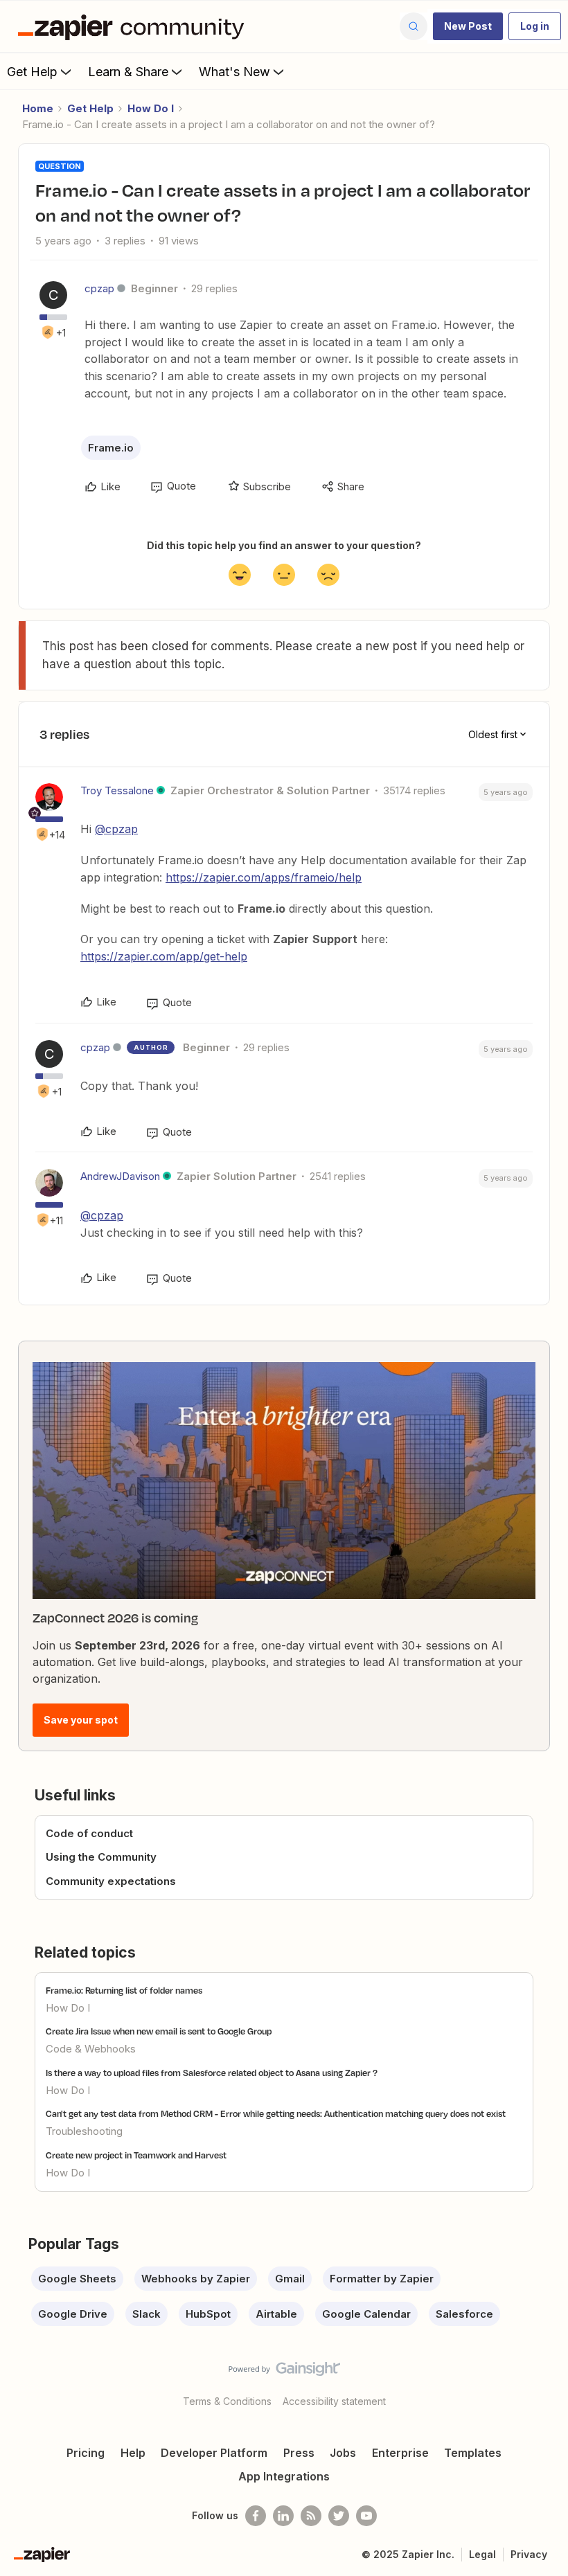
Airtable (276, 2314)
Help (133, 2453)
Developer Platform (214, 2453)
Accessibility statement (334, 2401)
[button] (468, 26)
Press (299, 2453)
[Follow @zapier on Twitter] (339, 2516)
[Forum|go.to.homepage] (134, 26)
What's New (234, 72)
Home (38, 108)
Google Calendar (366, 2314)
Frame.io (111, 448)
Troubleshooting (84, 2131)
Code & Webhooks (91, 2049)
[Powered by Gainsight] (284, 2372)
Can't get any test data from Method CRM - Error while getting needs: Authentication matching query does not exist (276, 2113)
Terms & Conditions (227, 2401)
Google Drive (73, 2314)
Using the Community (101, 1857)
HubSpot (208, 2314)
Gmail (290, 2279)
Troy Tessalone (117, 790)
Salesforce (464, 2314)
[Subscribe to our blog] (311, 2516)
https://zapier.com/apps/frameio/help (264, 877)
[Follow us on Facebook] (256, 2516)
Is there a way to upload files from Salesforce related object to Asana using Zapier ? (212, 2073)
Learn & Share (128, 72)
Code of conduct (89, 1833)
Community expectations (111, 1881)
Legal (482, 2554)
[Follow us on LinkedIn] (283, 2516)
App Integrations (284, 2476)
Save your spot (81, 1720)
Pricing (86, 2453)
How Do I (151, 108)
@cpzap (116, 829)
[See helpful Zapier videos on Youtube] (366, 2516)
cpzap (99, 288)
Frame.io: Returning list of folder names (124, 1990)
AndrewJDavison (120, 1176)
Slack (147, 2314)
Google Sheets (77, 2279)
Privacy (529, 2554)
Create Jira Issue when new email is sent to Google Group (159, 2031)
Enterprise (400, 2453)
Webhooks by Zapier (196, 2279)
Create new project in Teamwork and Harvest (136, 2155)
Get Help (32, 72)
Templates (473, 2453)
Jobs (343, 2453)
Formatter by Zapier (382, 2279)
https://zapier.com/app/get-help (164, 956)
